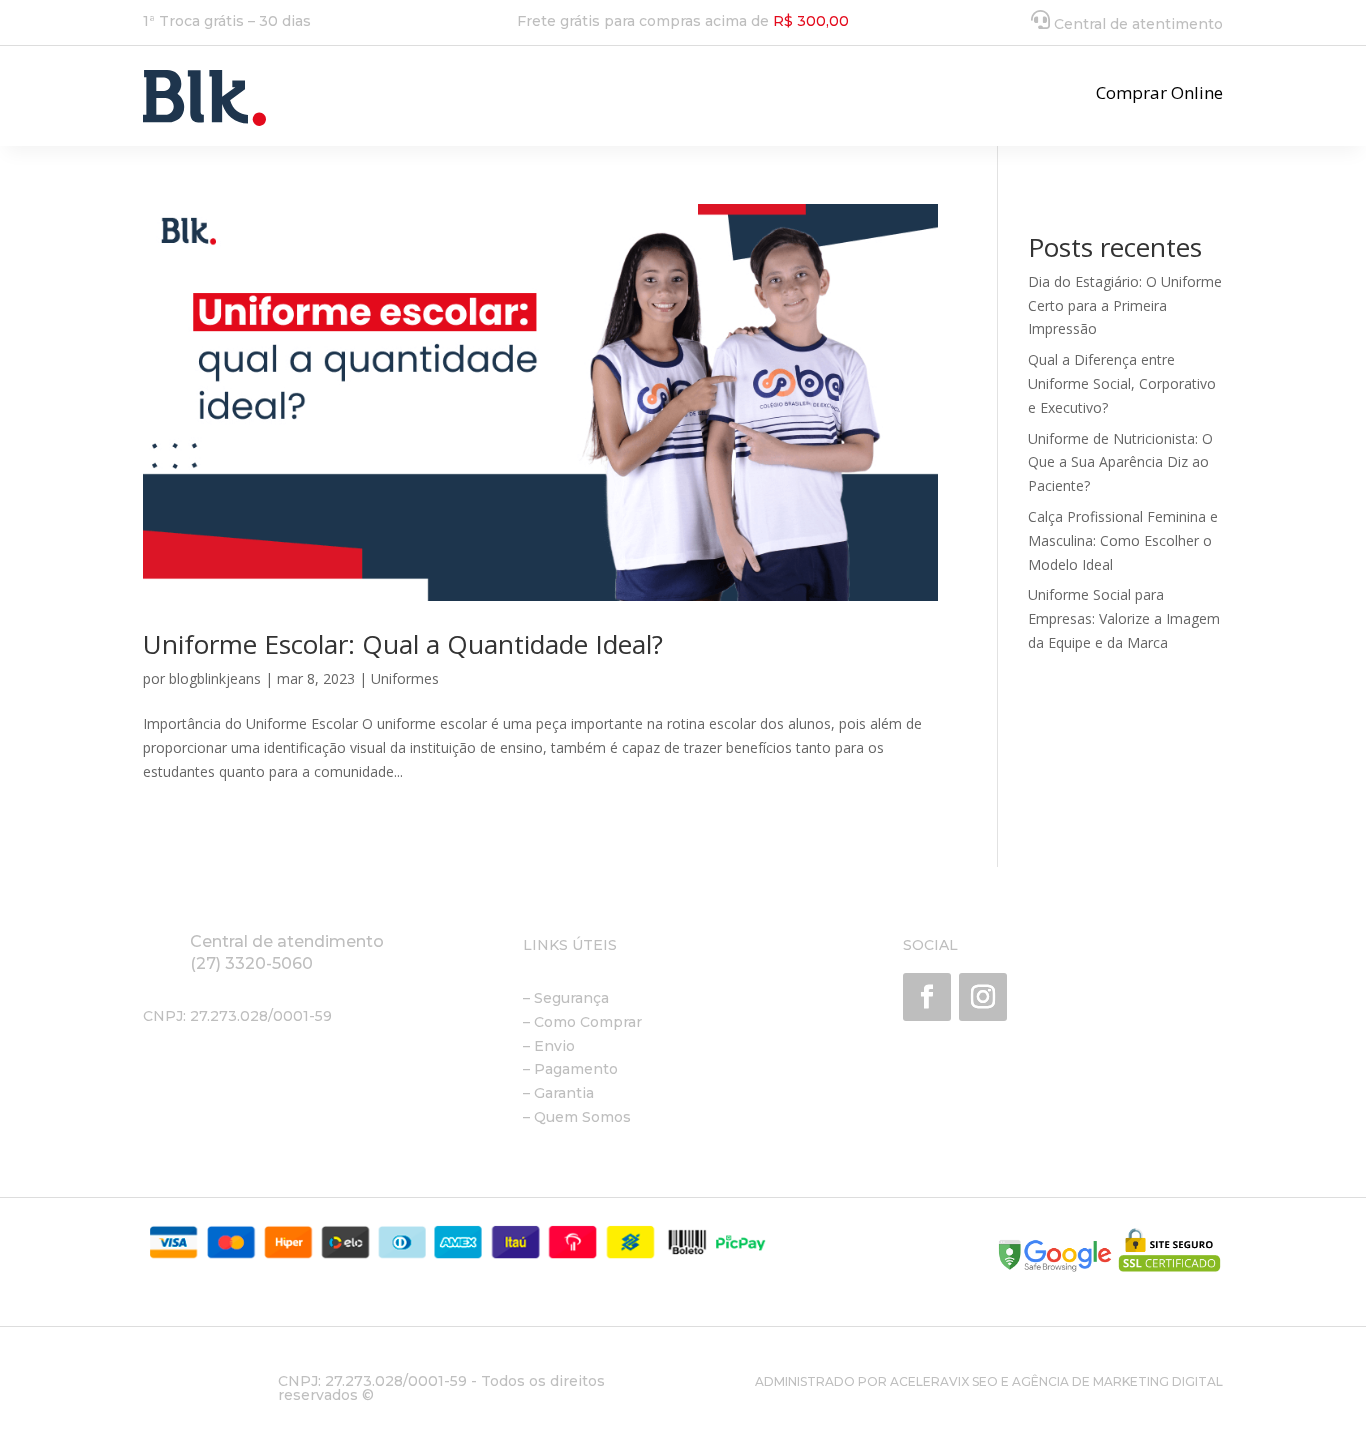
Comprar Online (1159, 92)
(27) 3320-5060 (251, 963)
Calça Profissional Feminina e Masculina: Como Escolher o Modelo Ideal (1123, 540)
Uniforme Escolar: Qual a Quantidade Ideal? (403, 644)
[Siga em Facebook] (927, 997)
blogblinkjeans (215, 678)
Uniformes (405, 678)
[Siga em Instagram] (983, 997)
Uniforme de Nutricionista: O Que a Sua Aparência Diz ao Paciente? (1120, 462)
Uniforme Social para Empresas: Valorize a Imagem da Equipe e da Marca (1124, 618)
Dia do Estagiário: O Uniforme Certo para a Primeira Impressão (1125, 305)
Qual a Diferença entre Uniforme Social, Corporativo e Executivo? (1122, 383)
